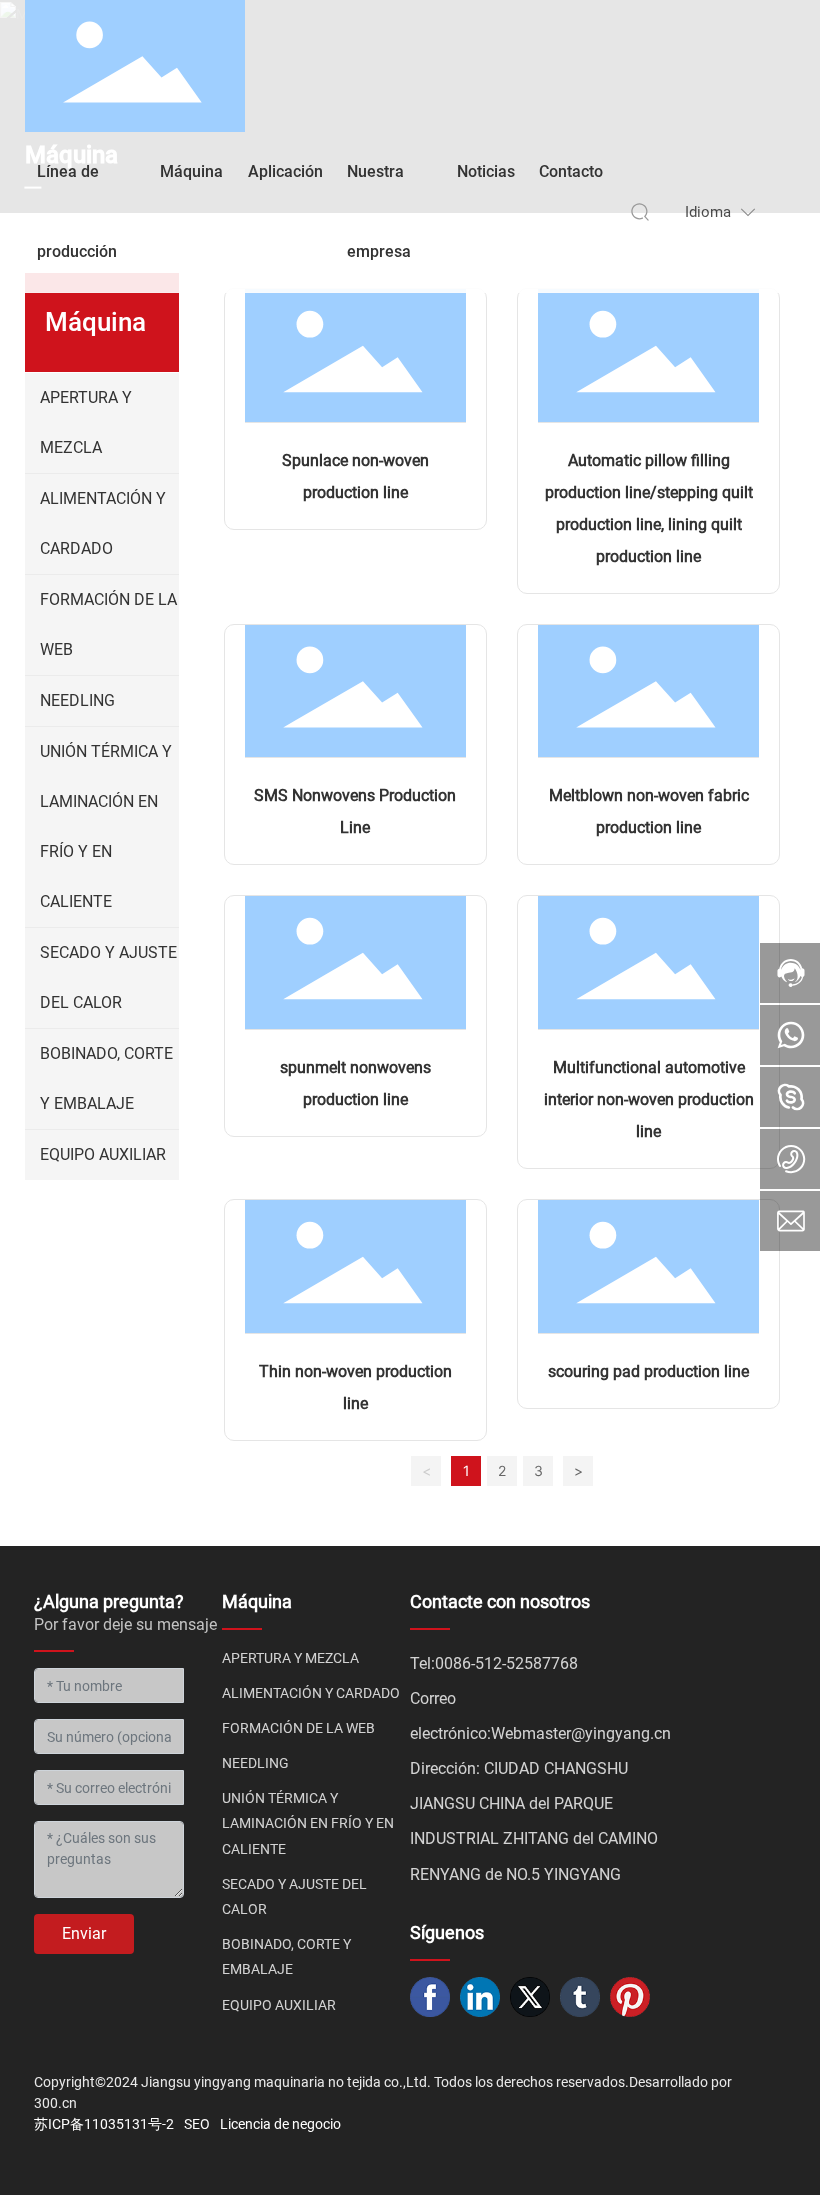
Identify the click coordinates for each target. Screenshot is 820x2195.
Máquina (257, 1601)
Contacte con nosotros (500, 1601)
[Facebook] (430, 1997)
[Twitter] (530, 1997)
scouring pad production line (648, 1371)
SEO (197, 2124)
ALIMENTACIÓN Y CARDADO (311, 1693)
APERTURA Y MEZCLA (290, 1658)
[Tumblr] (580, 1997)
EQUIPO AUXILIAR (279, 2005)
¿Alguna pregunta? (109, 1601)
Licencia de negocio (280, 2124)
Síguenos (447, 1932)
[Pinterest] (630, 1997)
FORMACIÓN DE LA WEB (298, 1728)
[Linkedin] (480, 1997)
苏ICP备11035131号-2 (104, 2124)
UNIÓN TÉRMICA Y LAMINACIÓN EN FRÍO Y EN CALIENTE (308, 1823)
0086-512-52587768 (506, 1663)
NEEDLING (255, 1763)
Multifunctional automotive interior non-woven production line (649, 1099)
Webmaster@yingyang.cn (581, 1733)
